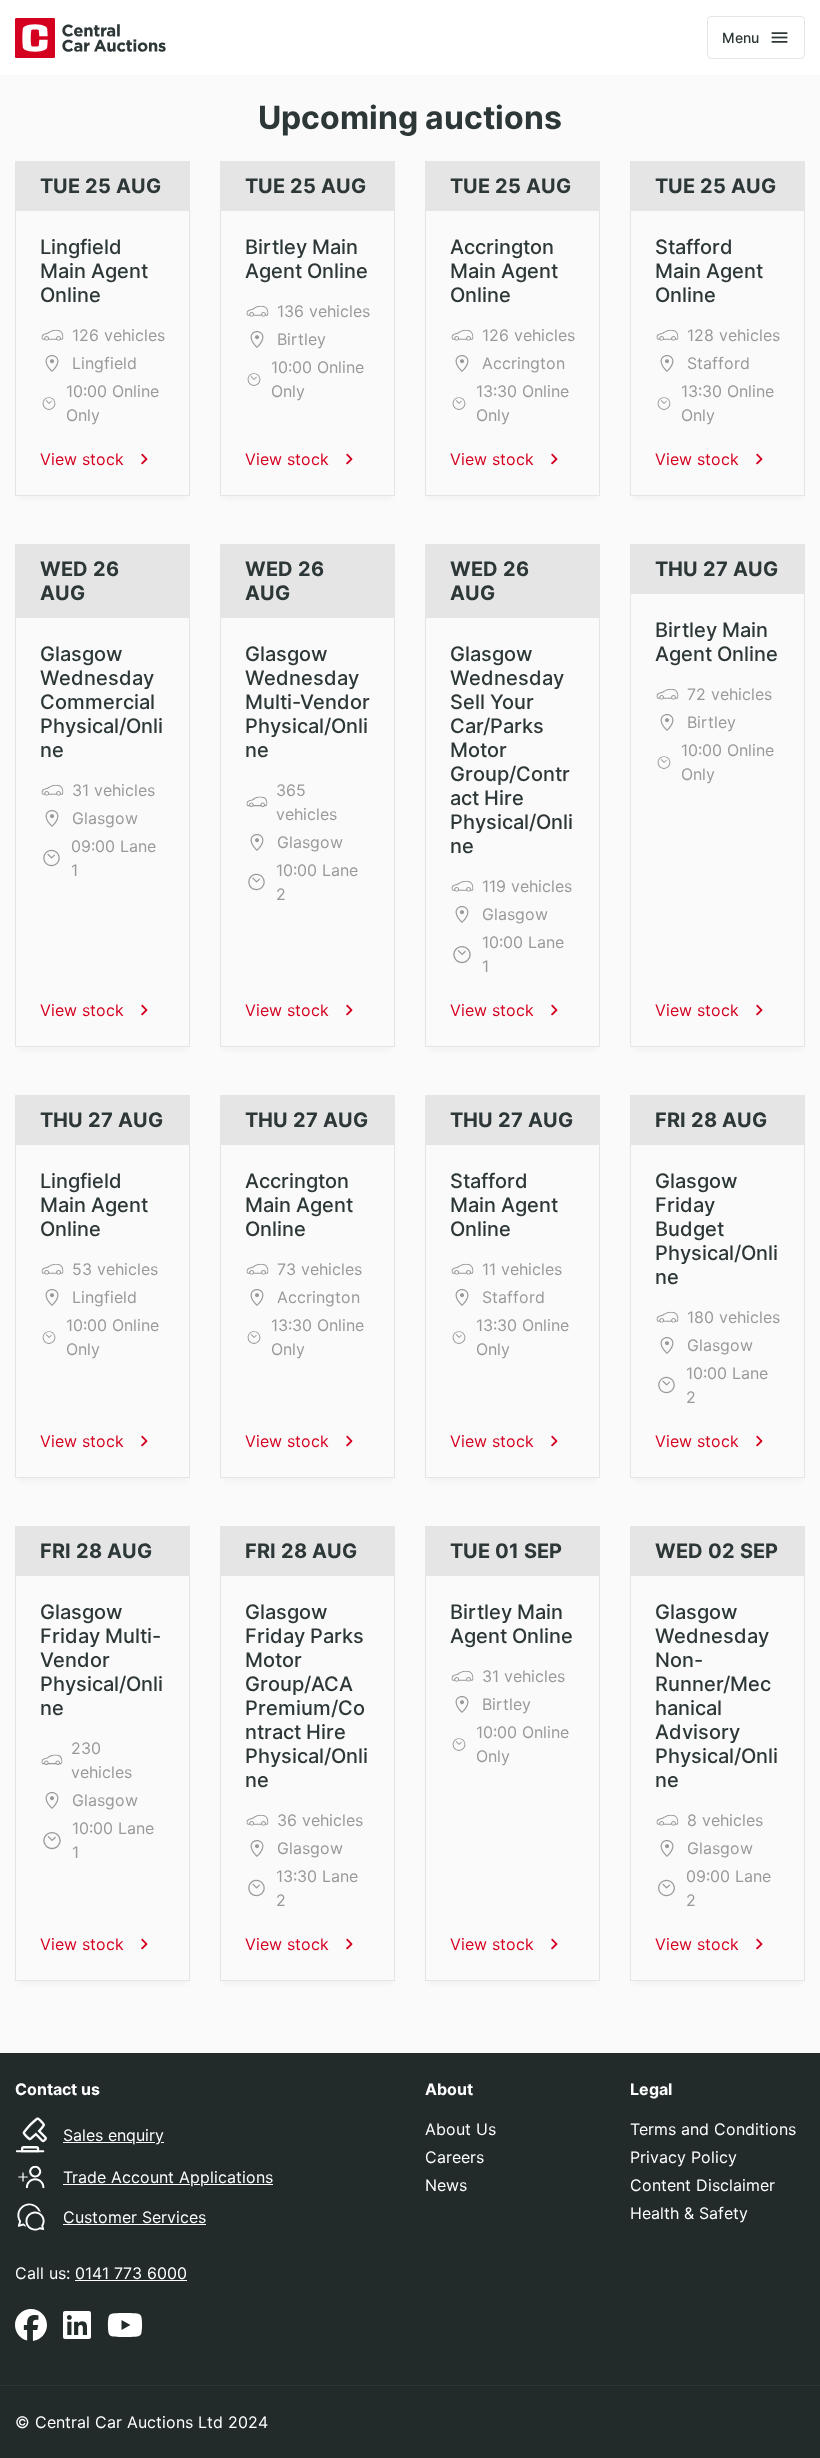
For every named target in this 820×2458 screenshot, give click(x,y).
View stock (82, 459)
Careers (454, 2157)
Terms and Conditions (713, 2129)
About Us (460, 2129)
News (446, 2185)
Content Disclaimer (702, 2185)
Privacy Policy (683, 2157)
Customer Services (134, 2217)
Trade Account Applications (168, 2177)
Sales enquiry (113, 2135)
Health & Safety (689, 2213)
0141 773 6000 (131, 2273)
